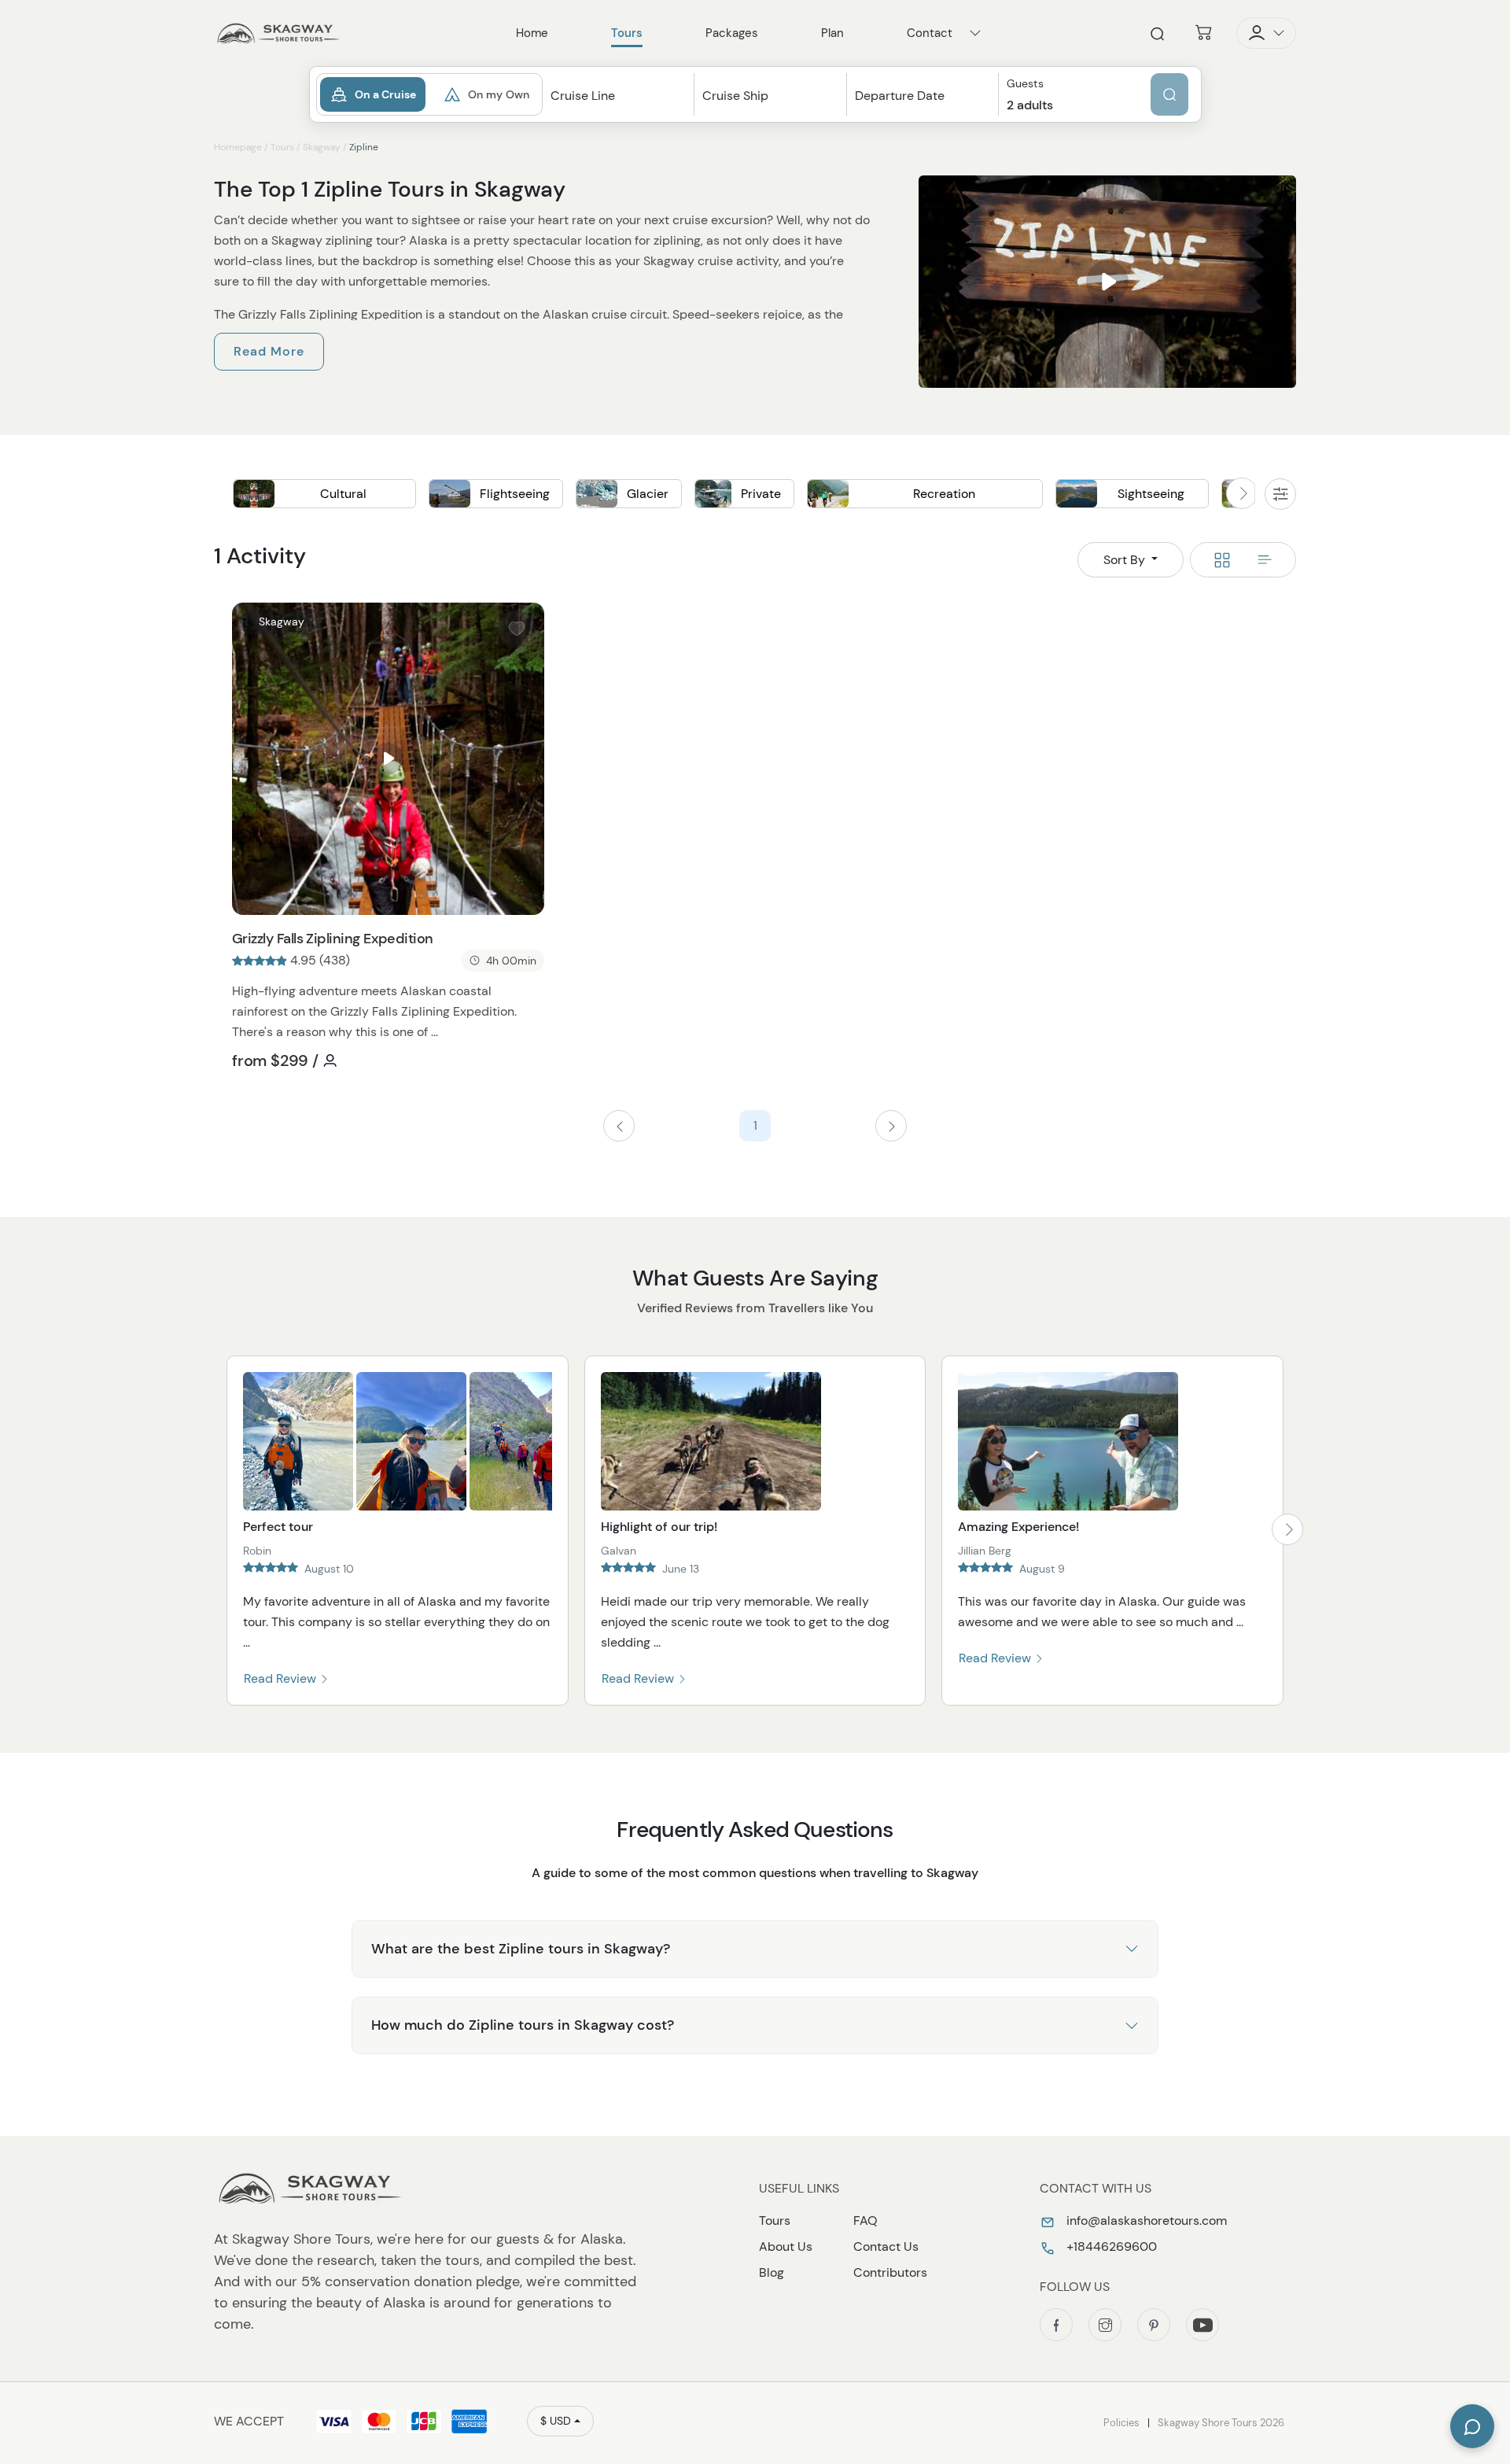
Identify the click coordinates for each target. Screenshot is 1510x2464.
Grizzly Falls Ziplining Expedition (333, 939)
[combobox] (619, 110)
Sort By (1126, 560)
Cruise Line (583, 96)
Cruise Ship (735, 96)
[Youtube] (1202, 2325)
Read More (269, 351)
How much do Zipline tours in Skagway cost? (523, 2025)
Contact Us (886, 2246)
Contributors (890, 2272)
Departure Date (900, 96)
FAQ (865, 2221)
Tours (282, 147)
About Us (786, 2246)
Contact (930, 33)
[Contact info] (975, 33)
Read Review (282, 1678)
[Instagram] (1105, 2325)
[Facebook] (1056, 2325)
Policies (1121, 2423)
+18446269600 (1110, 2246)
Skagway (322, 147)
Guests (1025, 84)
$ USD (556, 2421)
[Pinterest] (1154, 2325)
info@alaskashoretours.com (1145, 2221)
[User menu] (1266, 33)
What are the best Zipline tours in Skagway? (521, 1949)
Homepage (238, 147)
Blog (772, 2272)
